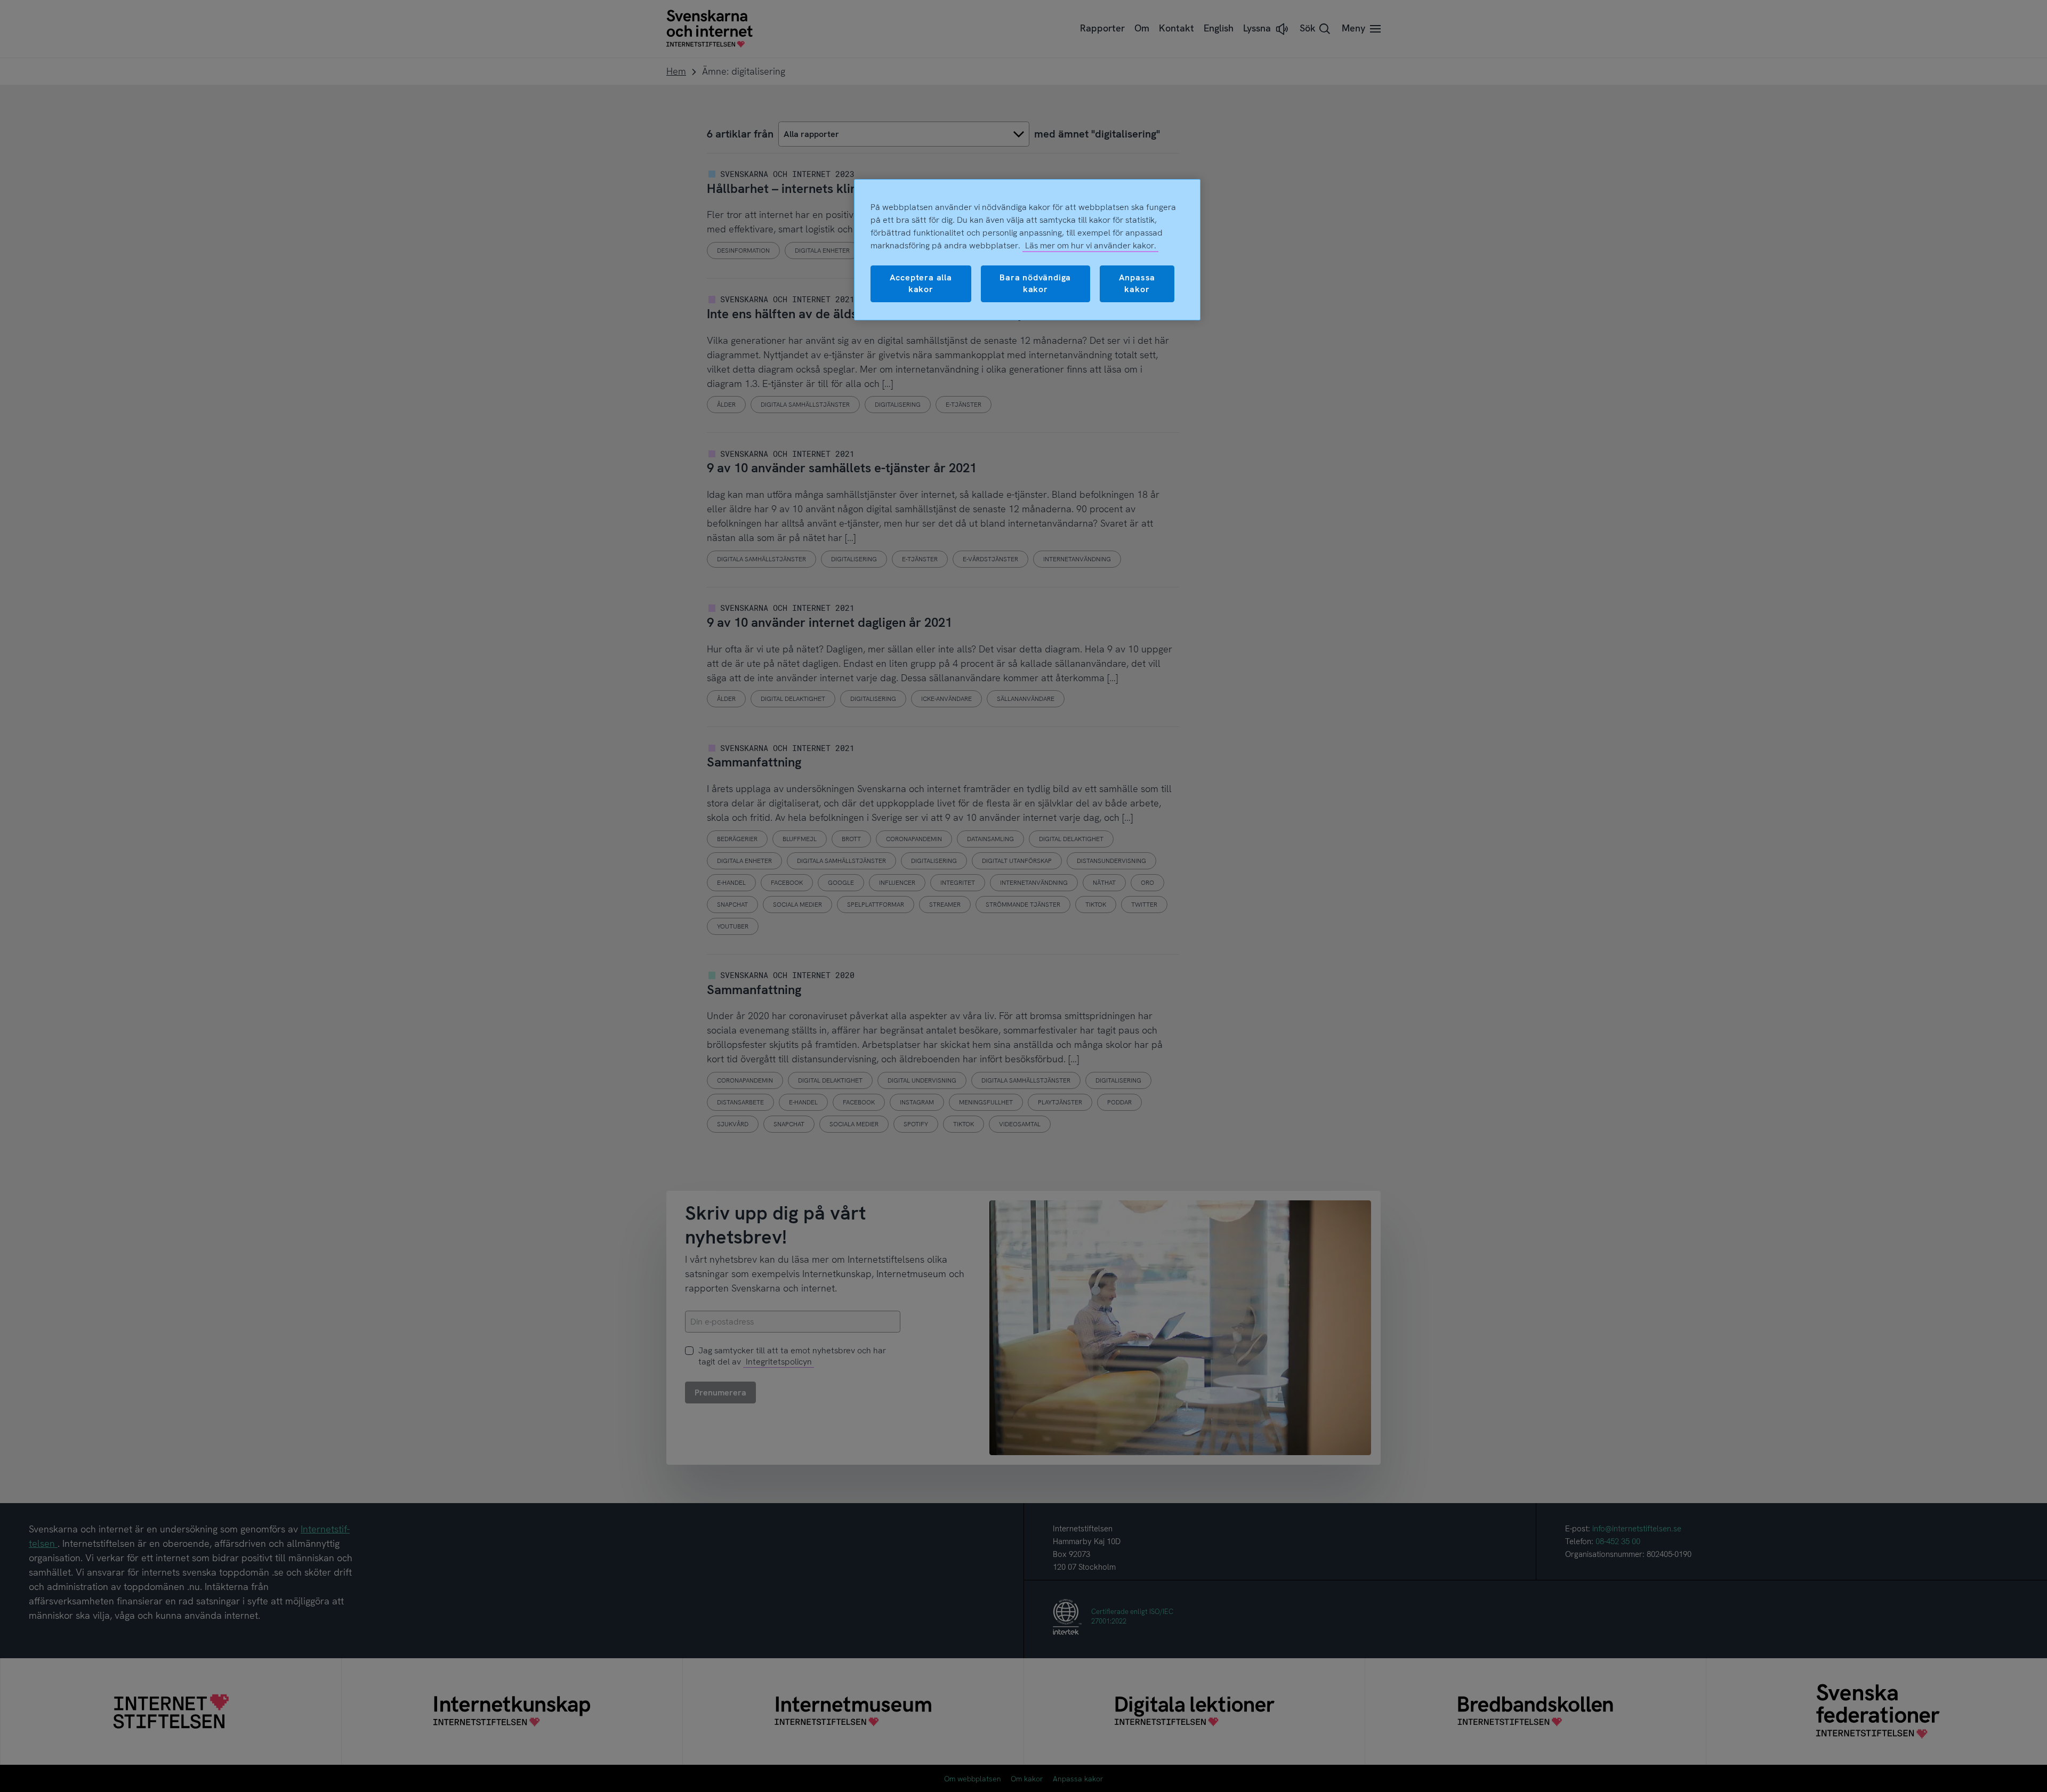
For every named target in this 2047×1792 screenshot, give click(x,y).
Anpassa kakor (1137, 283)
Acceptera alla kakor (921, 283)
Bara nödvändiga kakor (1035, 283)
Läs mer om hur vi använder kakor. (1091, 245)
